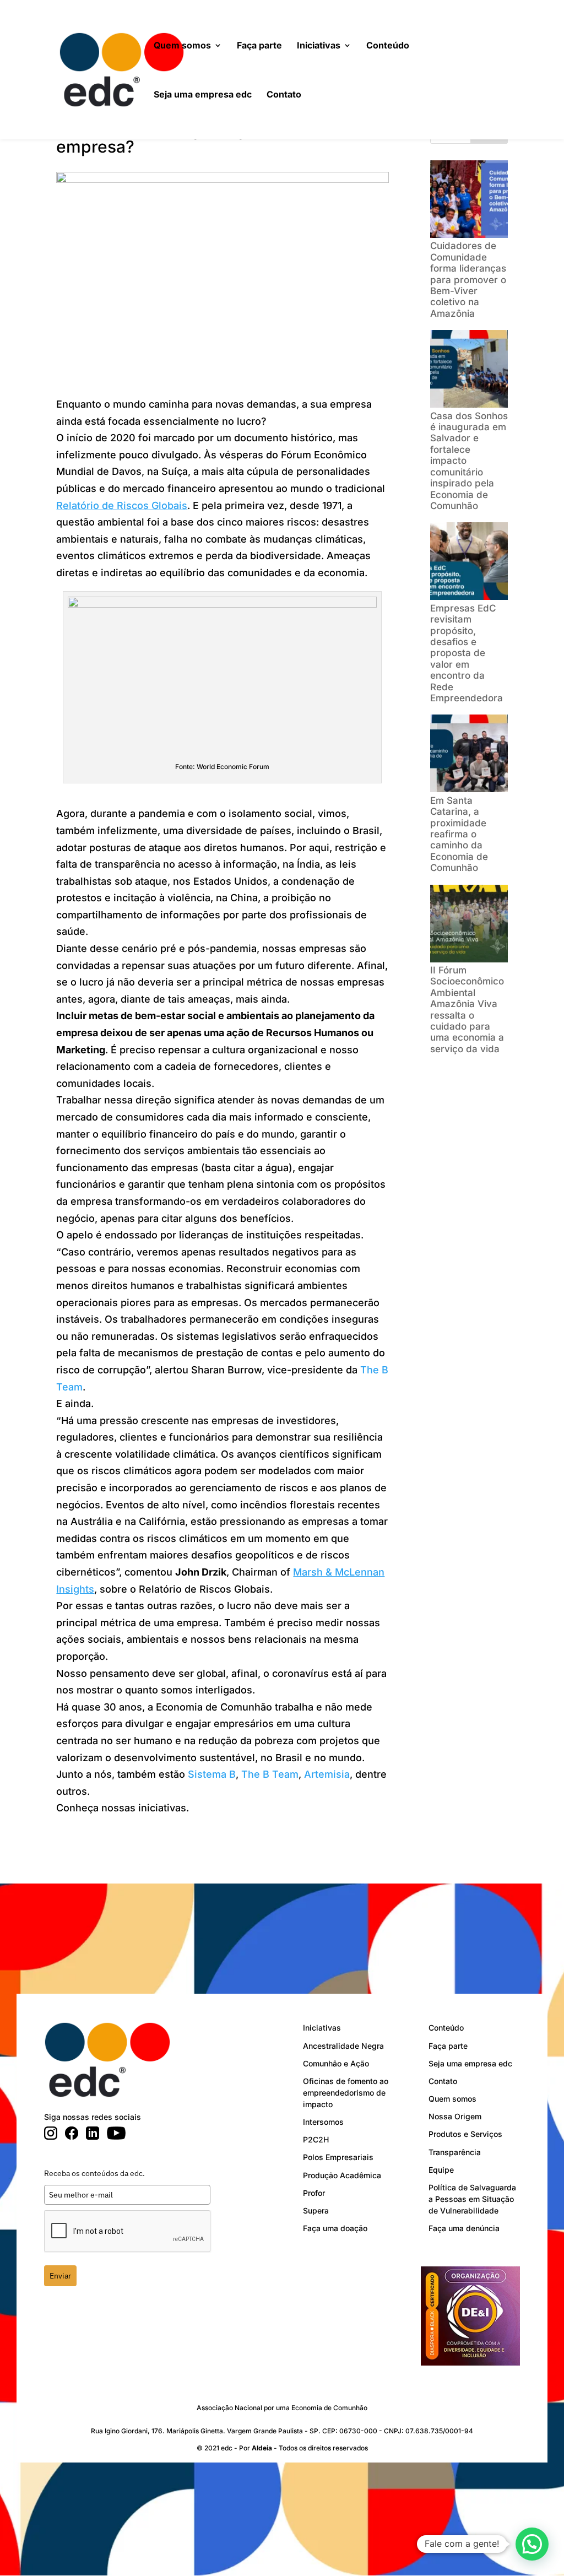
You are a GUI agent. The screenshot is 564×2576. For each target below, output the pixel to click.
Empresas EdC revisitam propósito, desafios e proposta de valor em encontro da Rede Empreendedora (467, 653)
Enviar (60, 2276)
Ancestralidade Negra (343, 2046)
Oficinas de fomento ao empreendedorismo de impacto (346, 2093)
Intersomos (323, 2122)
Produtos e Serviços (465, 2134)
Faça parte (259, 46)
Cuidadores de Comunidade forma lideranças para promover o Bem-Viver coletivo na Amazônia (468, 279)
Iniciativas (319, 46)
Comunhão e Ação (336, 2063)
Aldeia (262, 2448)
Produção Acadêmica (342, 2175)
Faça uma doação (335, 2228)
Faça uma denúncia (464, 2228)
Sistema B (212, 1774)
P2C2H (316, 2139)
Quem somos (182, 46)
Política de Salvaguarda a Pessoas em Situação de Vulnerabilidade (472, 2199)
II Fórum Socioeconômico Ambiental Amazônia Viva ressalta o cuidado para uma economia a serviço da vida (467, 1010)
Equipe (441, 2170)
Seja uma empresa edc (203, 95)
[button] (532, 2544)
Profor (314, 2193)
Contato (284, 95)
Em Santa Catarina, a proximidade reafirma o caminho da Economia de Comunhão (459, 834)
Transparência (455, 2152)
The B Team (270, 1774)
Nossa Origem (455, 2116)
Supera (316, 2210)
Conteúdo (388, 46)
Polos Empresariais (338, 2157)
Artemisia (327, 1774)
